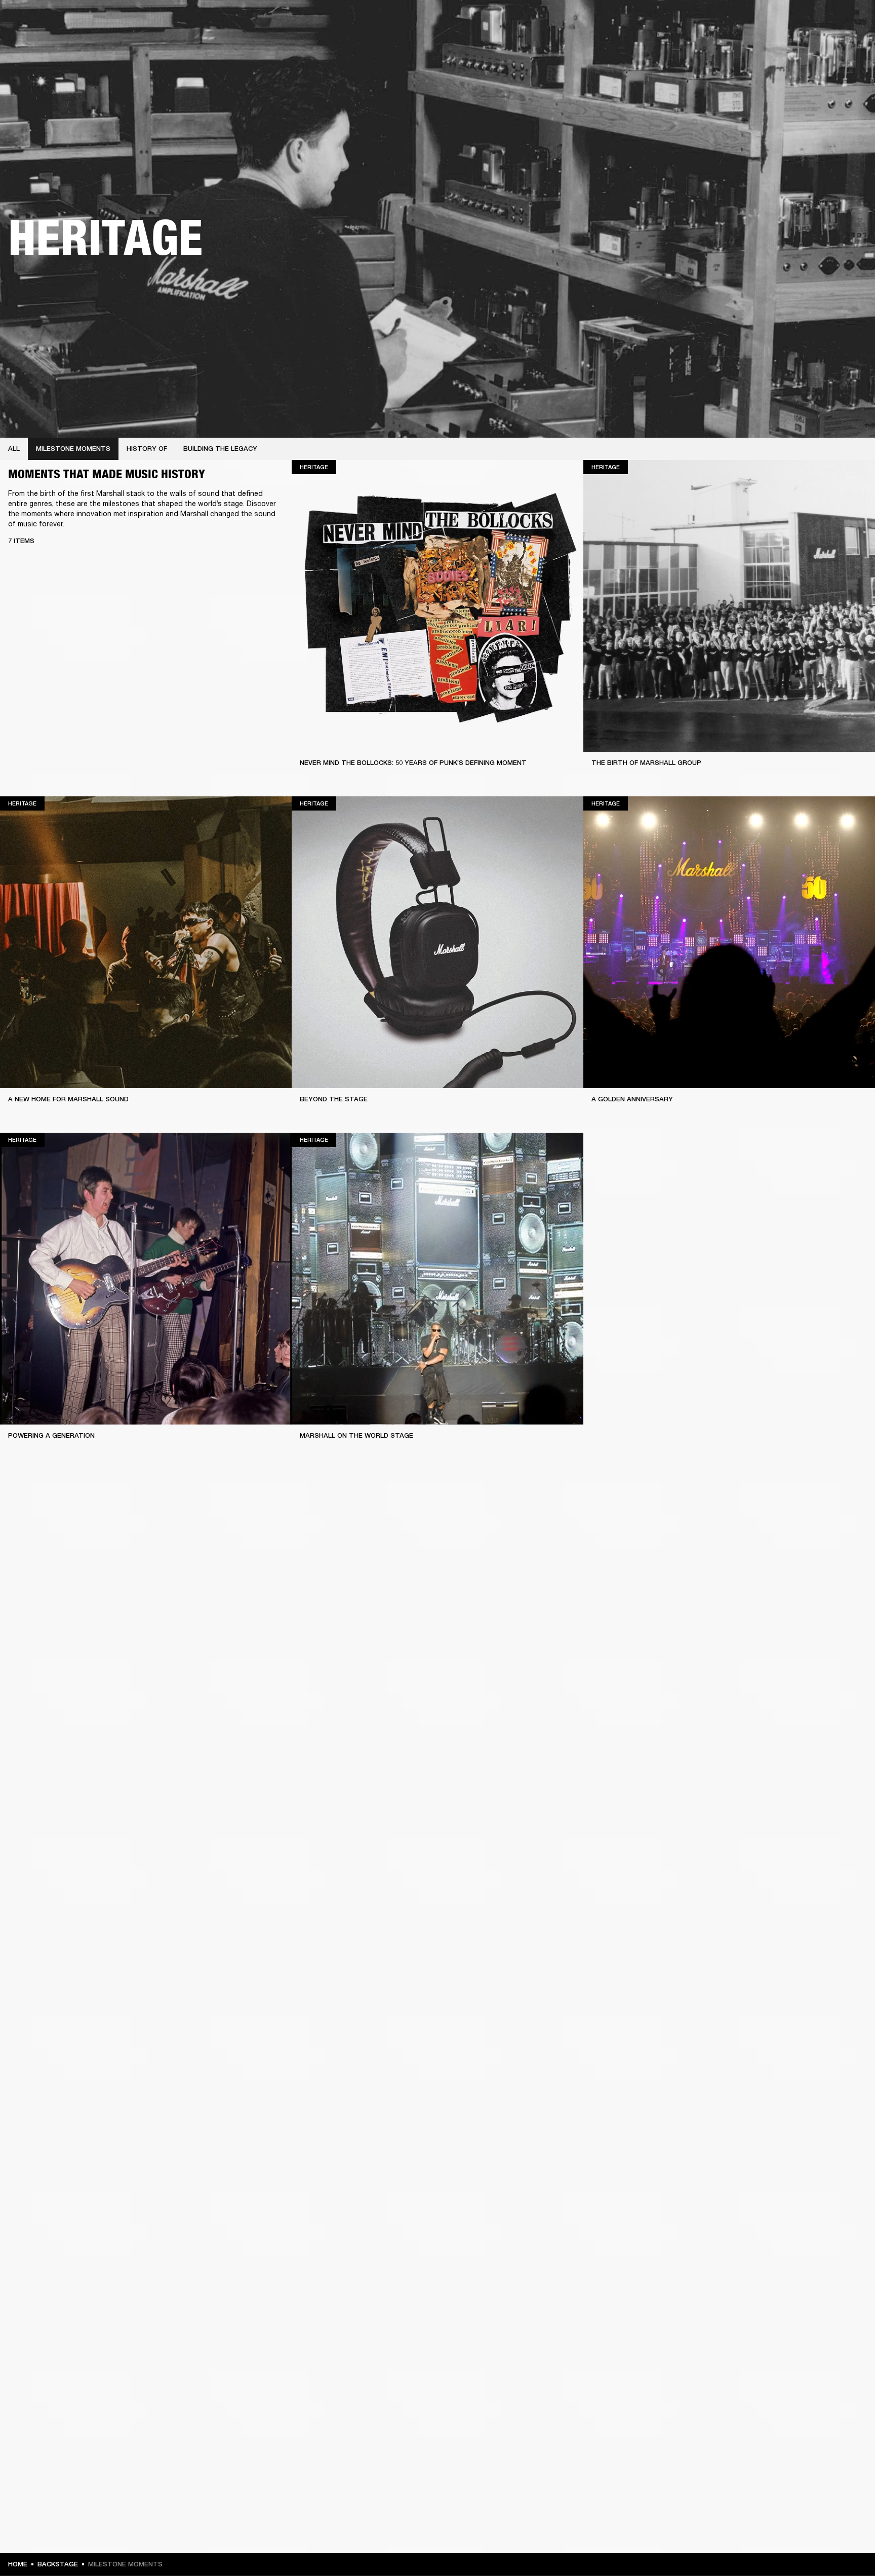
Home (18, 2564)
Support (772, 46)
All (14, 449)
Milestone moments (73, 449)
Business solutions (675, 21)
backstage (58, 2564)
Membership (733, 21)
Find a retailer (782, 21)
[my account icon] (817, 46)
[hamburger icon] (849, 46)
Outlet (825, 21)
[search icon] (801, 46)
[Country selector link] (849, 21)
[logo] (41, 41)
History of (147, 449)
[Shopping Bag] (833, 46)
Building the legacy (220, 449)
